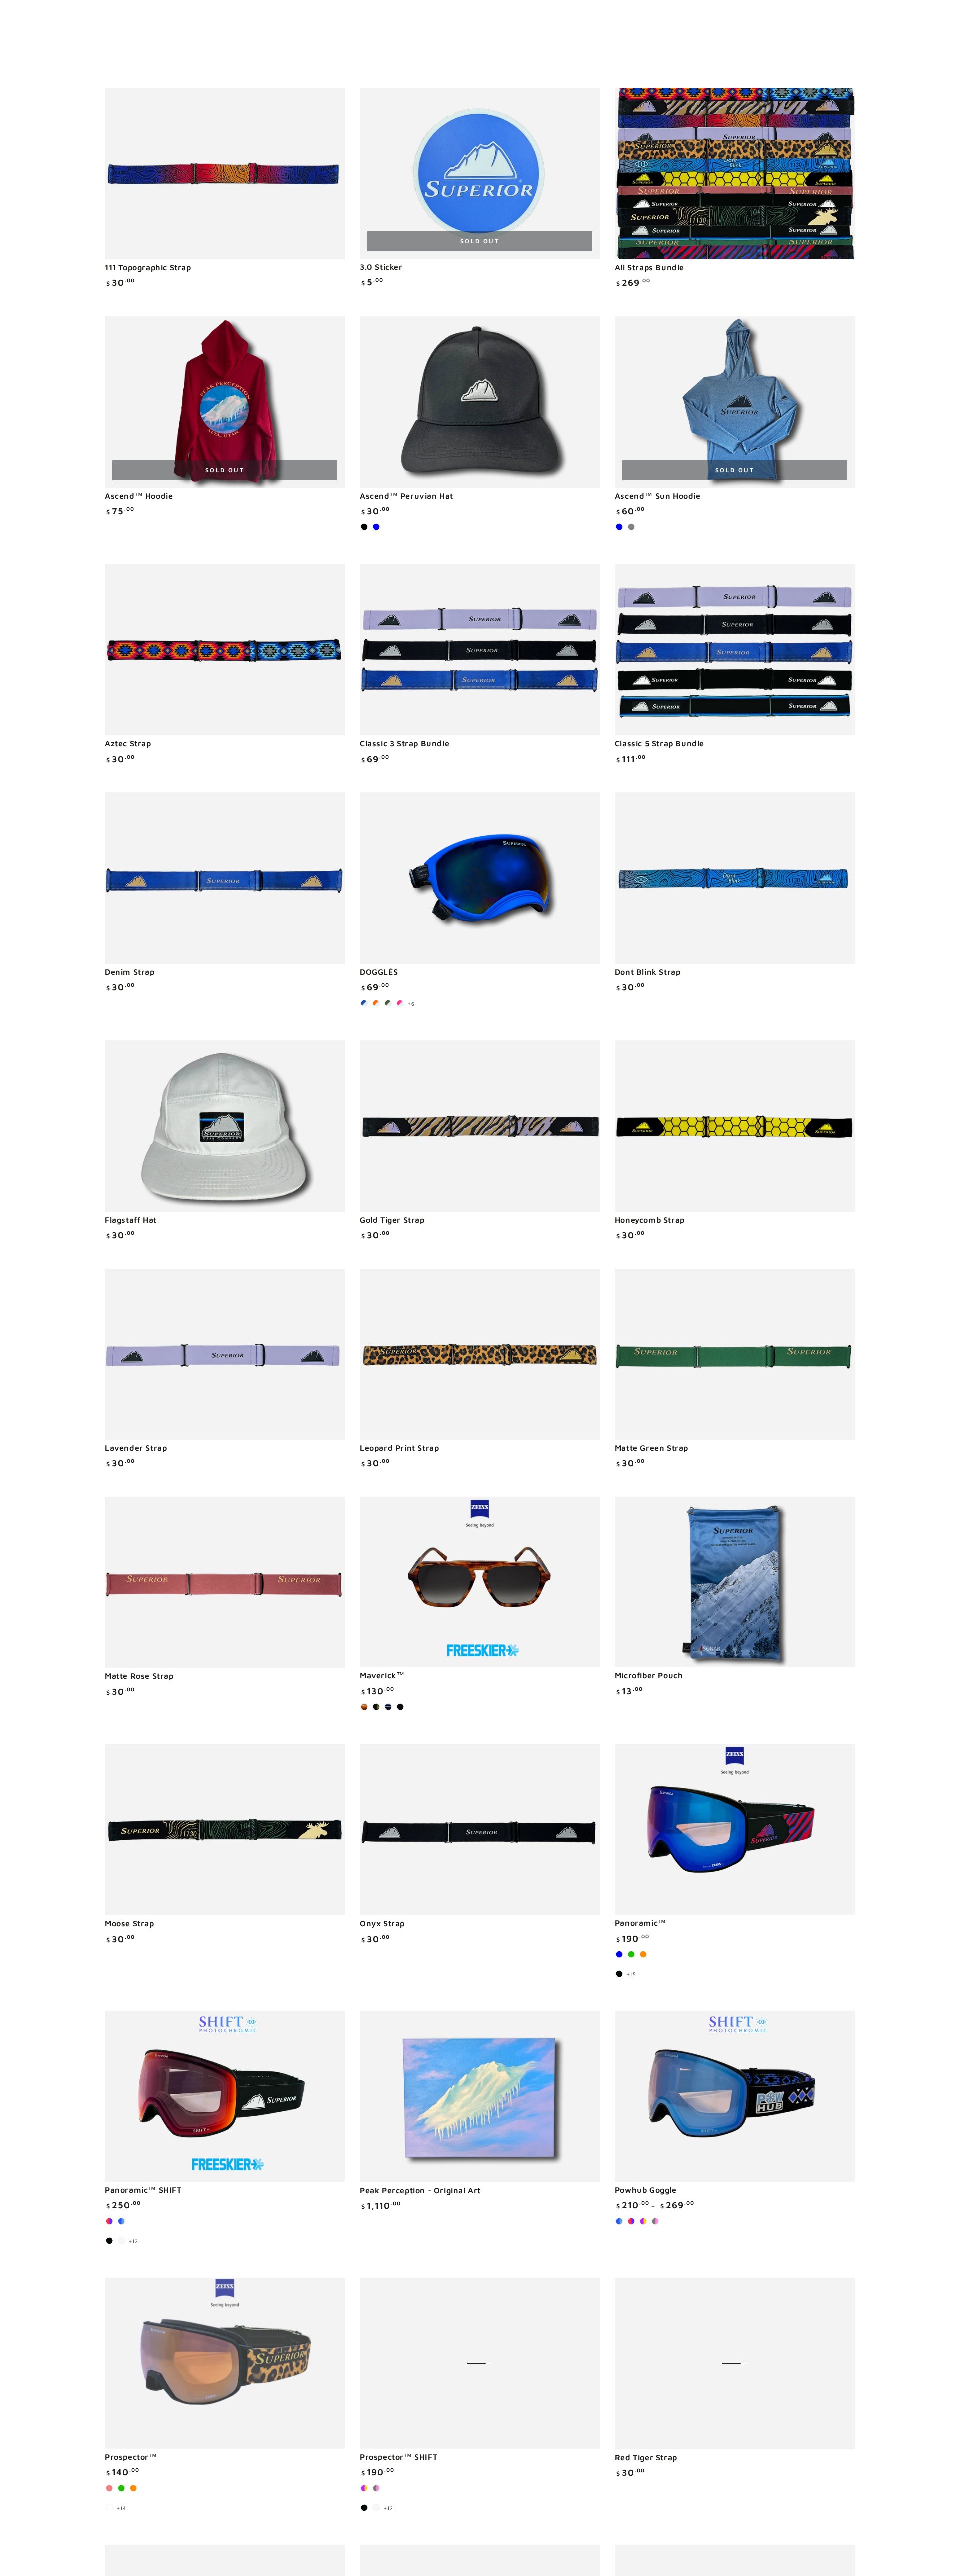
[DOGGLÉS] (480, 878)
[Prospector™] (225, 2363)
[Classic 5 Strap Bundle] (735, 649)
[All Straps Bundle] (735, 174)
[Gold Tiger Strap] (480, 1126)
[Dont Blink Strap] (735, 878)
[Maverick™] (480, 1582)
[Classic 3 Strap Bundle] (480, 649)
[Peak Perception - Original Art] (480, 2096)
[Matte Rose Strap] (225, 1583)
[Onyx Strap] (480, 1830)
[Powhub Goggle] (735, 2096)
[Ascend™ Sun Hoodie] (735, 402)
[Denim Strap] (225, 878)
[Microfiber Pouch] (735, 1582)
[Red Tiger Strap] (735, 2363)
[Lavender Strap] (225, 1354)
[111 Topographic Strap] (225, 174)
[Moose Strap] (225, 1830)
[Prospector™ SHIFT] (480, 2363)
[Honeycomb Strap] (735, 1126)
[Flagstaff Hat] (225, 1126)
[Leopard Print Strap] (480, 1354)
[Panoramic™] (735, 1829)
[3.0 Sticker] (480, 173)
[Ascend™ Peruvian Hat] (480, 402)
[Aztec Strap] (225, 649)
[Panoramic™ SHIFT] (225, 2096)
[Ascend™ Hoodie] (225, 402)
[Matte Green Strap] (735, 1354)
